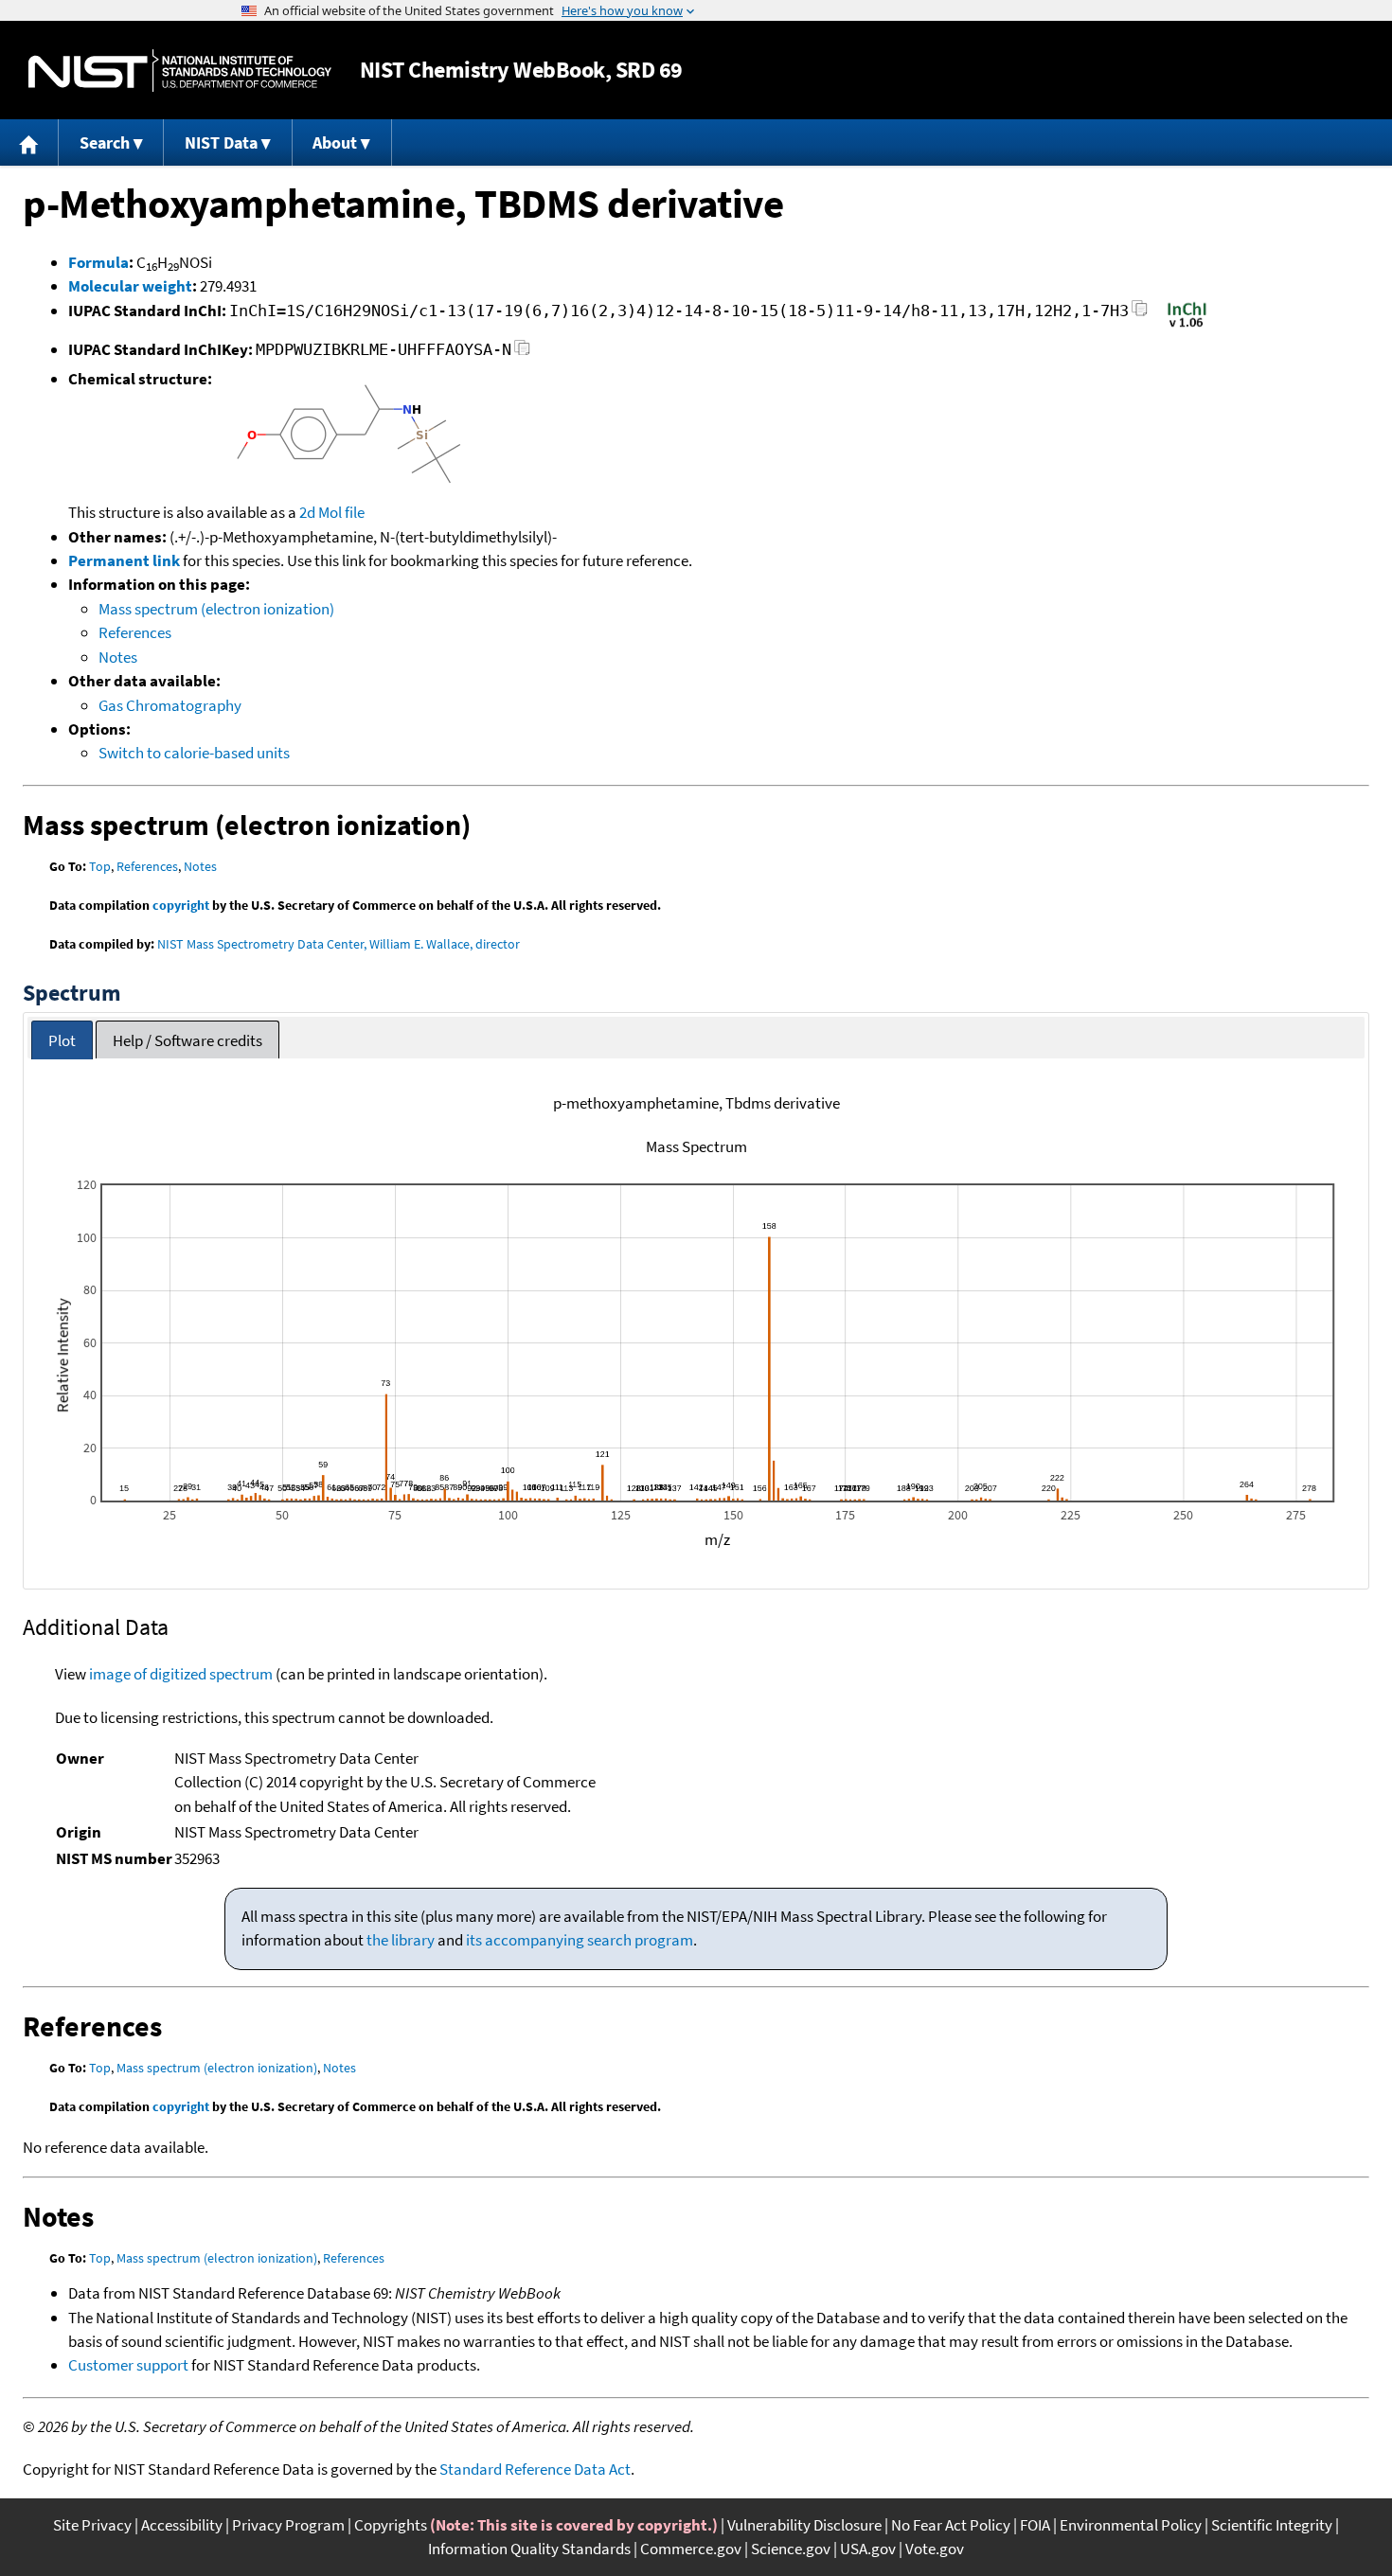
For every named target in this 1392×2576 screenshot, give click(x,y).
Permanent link (124, 560)
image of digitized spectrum (181, 1674)
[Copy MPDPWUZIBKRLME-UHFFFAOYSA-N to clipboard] (522, 353)
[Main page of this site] (29, 142)
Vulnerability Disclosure (804, 2525)
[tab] (62, 1040)
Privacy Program (288, 2525)
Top (100, 866)
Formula (98, 262)
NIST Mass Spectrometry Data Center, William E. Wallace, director (339, 944)
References (135, 632)
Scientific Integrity (1272, 2525)
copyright (181, 905)
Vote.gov (935, 2549)
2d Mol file (332, 512)
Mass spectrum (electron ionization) (216, 609)
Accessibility (182, 2525)
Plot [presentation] (62, 1040)
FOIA (1035, 2525)
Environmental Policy (1131, 2525)
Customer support (128, 2365)
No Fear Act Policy (951, 2525)
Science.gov (791, 2549)
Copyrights (391, 2525)
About (335, 142)
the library (401, 1940)
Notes (118, 657)
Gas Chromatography (170, 705)
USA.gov (868, 2549)
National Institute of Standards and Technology (180, 71)
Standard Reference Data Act (535, 2469)
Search (105, 142)
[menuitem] (29, 142)
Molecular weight (130, 286)
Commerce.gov (691, 2549)
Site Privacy (92, 2525)
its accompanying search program (580, 1940)
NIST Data (221, 142)
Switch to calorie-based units (194, 753)
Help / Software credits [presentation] (187, 1040)
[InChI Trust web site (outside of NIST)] (1187, 326)
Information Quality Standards (529, 2549)
